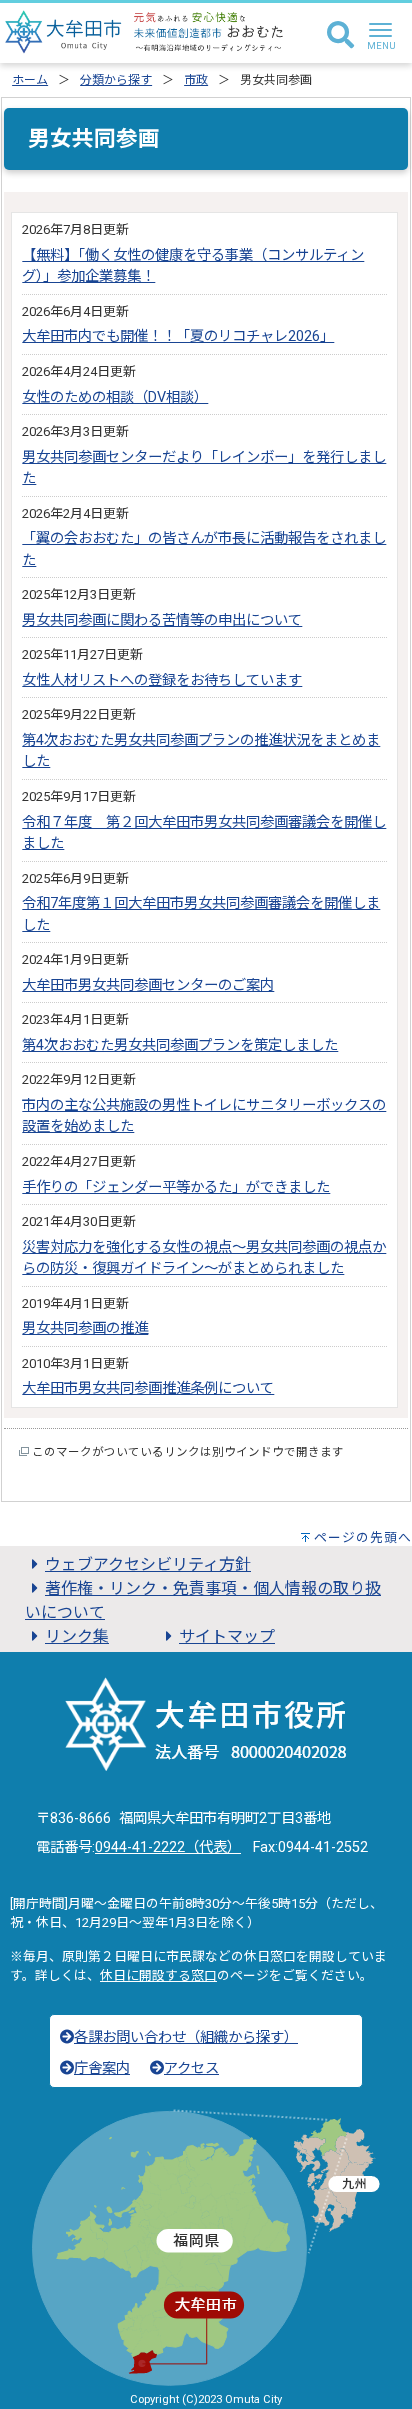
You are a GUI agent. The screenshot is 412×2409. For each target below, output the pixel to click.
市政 (196, 80)
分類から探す (116, 80)
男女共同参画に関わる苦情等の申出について (162, 620)
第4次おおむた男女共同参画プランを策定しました (180, 1045)
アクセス (191, 2068)
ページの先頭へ (363, 1537)
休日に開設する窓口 (158, 1975)
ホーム (30, 80)
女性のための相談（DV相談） (115, 397)
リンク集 (77, 1636)
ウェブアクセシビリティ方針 (148, 1564)
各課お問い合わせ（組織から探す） (186, 2037)
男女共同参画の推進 (85, 1328)
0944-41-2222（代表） (168, 1847)
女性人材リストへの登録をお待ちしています (162, 680)
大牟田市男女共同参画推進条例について (148, 1388)
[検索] (340, 36)
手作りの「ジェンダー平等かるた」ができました (176, 1187)
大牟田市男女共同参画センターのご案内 (148, 985)
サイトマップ (227, 1636)
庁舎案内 (102, 2068)
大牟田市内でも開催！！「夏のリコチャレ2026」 (178, 336)
